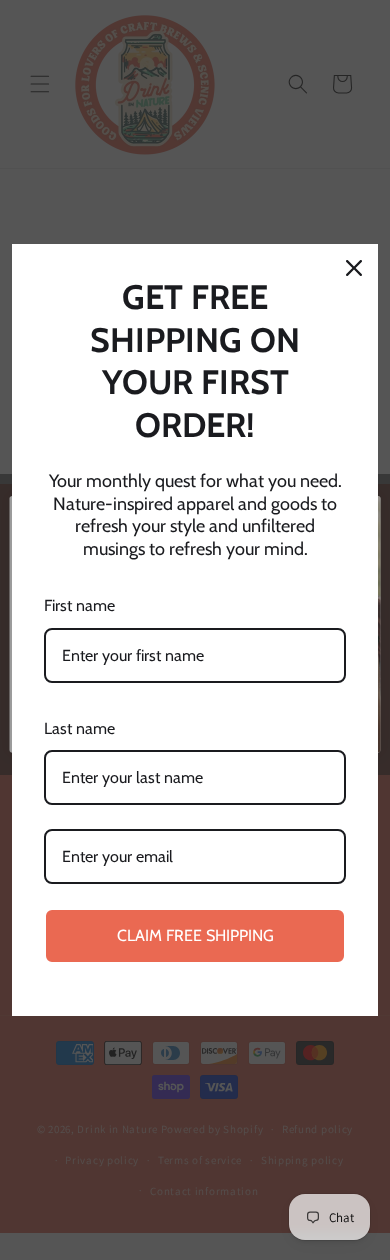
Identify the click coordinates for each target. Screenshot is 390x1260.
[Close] (354, 268)
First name (79, 605)
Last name (79, 728)
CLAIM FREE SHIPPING (195, 935)
